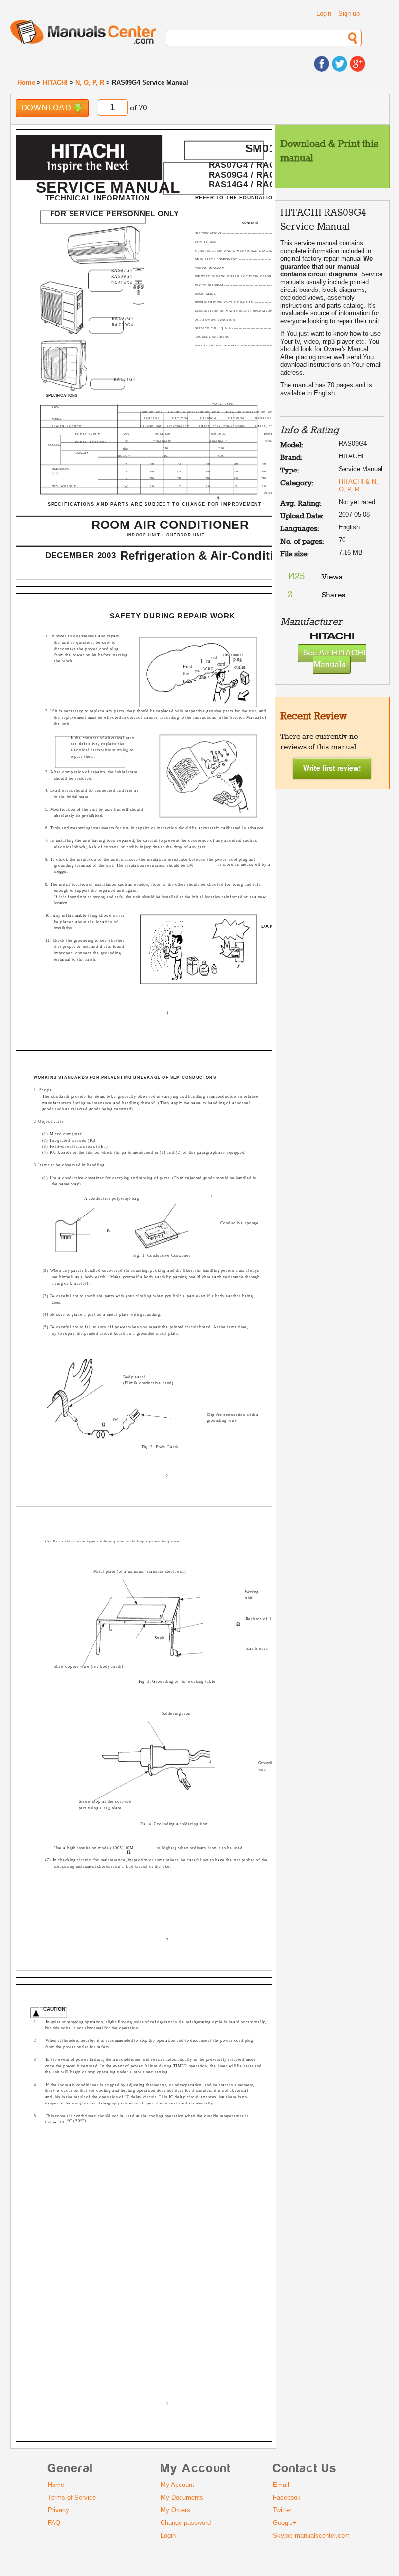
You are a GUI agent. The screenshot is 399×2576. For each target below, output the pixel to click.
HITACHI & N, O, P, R (358, 485)
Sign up (349, 13)
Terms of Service (72, 2497)
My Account (177, 2485)
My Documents (182, 2497)
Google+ (285, 2523)
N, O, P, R (90, 82)
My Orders (175, 2510)
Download (47, 108)
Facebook (287, 2497)
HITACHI (55, 82)
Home (26, 82)
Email (281, 2485)
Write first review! (332, 768)
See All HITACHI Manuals (335, 659)
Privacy (58, 2510)
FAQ (54, 2523)
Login (324, 13)
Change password (186, 2523)
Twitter (282, 2510)
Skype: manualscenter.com (311, 2535)
